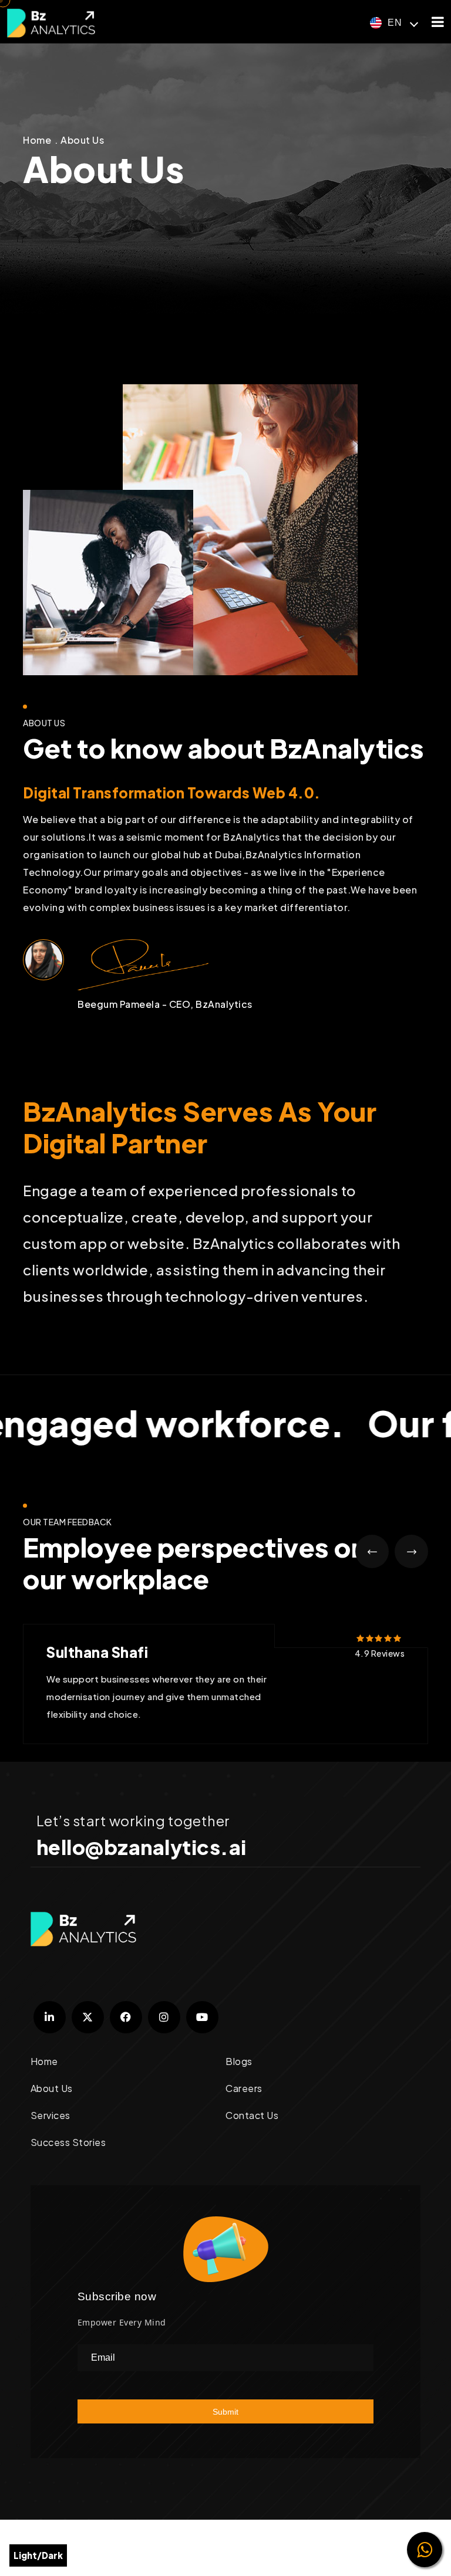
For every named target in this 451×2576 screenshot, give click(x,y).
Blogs (239, 2061)
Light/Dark (38, 2555)
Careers (244, 2088)
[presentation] (372, 1551)
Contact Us (252, 2115)
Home (37, 140)
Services (51, 2115)
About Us (82, 140)
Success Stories (68, 2142)
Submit (225, 2412)
